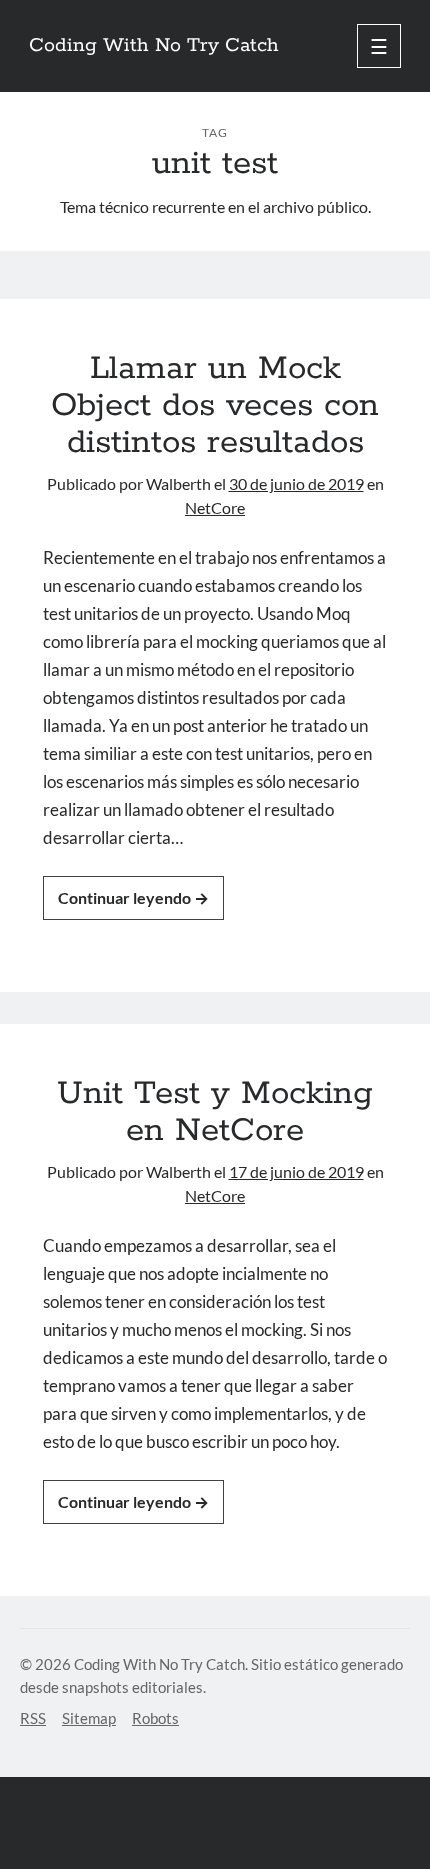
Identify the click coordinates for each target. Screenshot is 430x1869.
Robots (155, 1718)
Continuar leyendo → (133, 897)
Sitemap (89, 1718)
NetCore (215, 507)
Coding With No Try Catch (154, 46)
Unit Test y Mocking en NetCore (215, 1112)
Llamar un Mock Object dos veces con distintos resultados (215, 406)
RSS (33, 1718)
